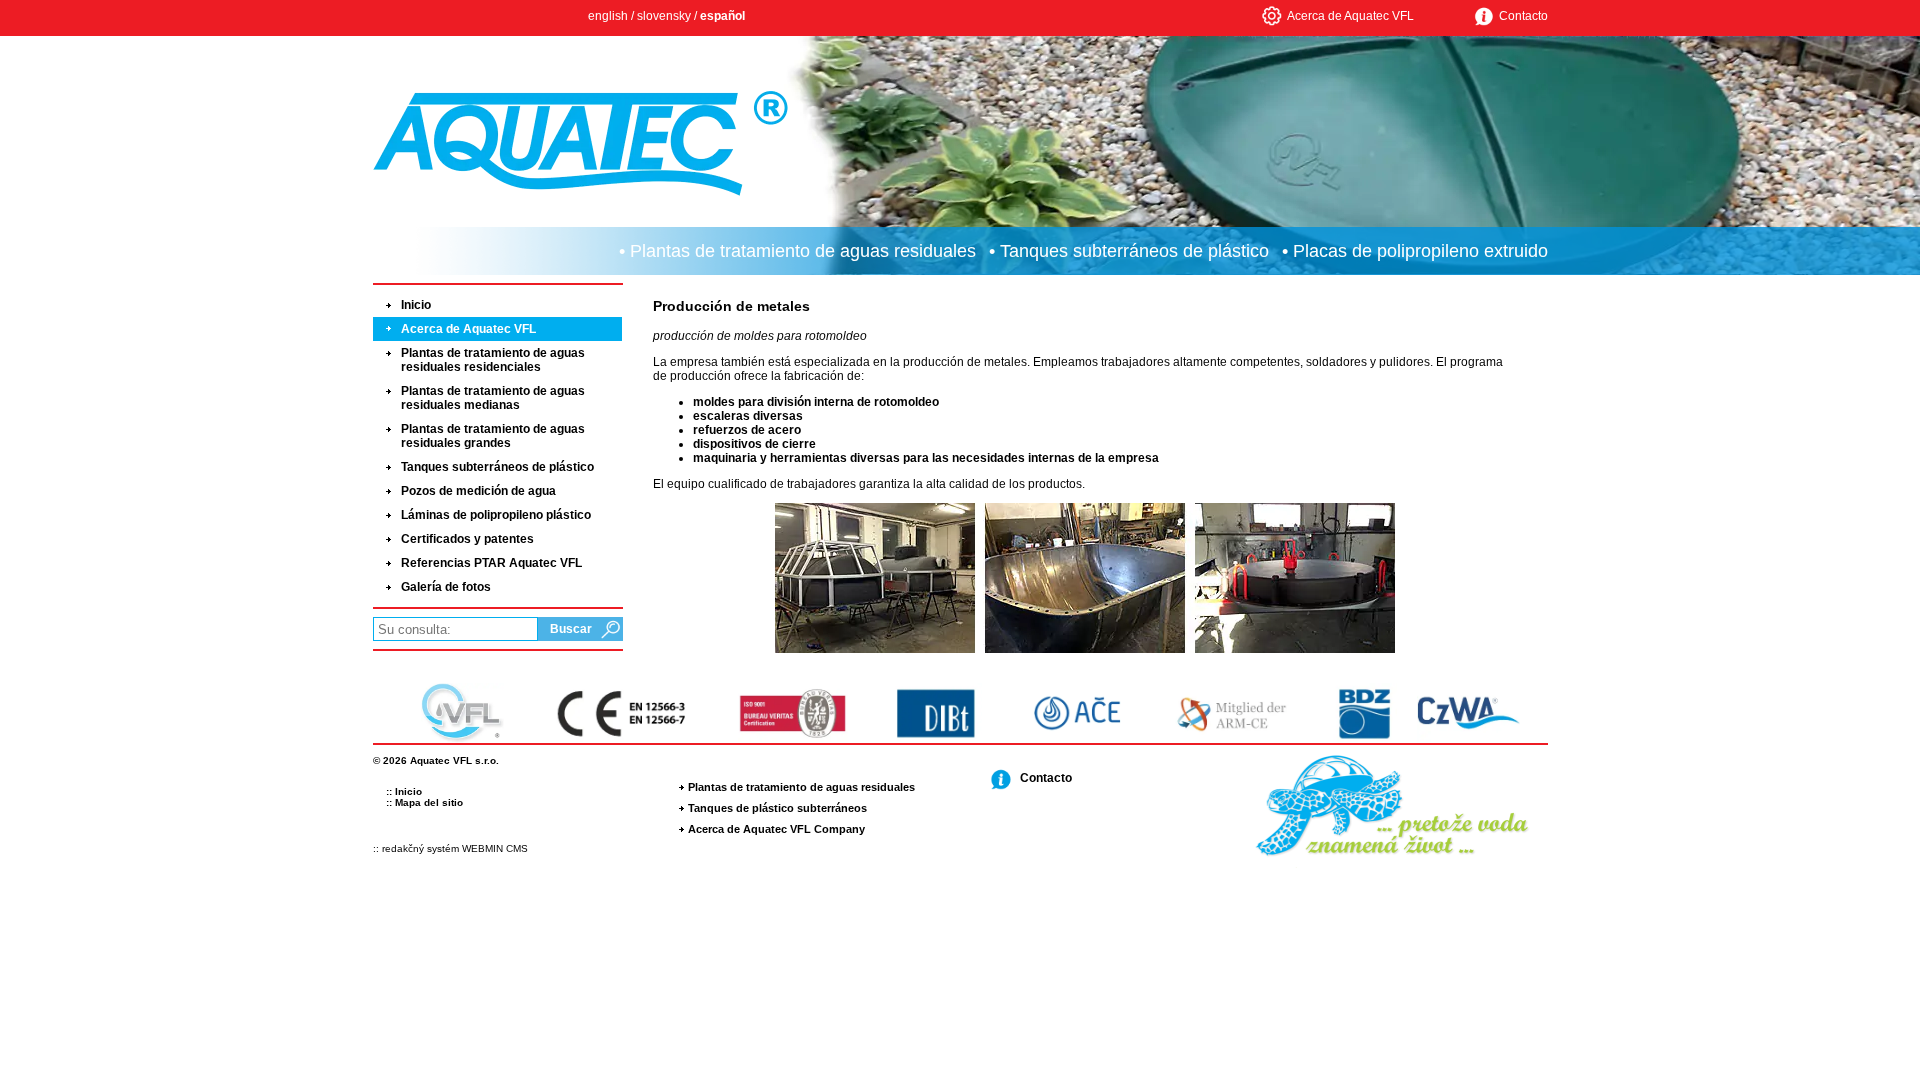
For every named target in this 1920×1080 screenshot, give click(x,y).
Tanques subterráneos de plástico (1134, 251)
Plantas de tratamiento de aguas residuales (803, 251)
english (608, 16)
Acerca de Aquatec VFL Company (776, 829)
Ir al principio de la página (1880, 1062)
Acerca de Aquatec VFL (1350, 16)
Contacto (1523, 16)
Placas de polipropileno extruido (1420, 251)
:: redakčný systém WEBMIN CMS (450, 848)
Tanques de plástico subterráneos (777, 808)
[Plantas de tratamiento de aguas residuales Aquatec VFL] (580, 143)
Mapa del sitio (429, 802)
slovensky (664, 16)
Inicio (408, 791)
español (722, 16)
